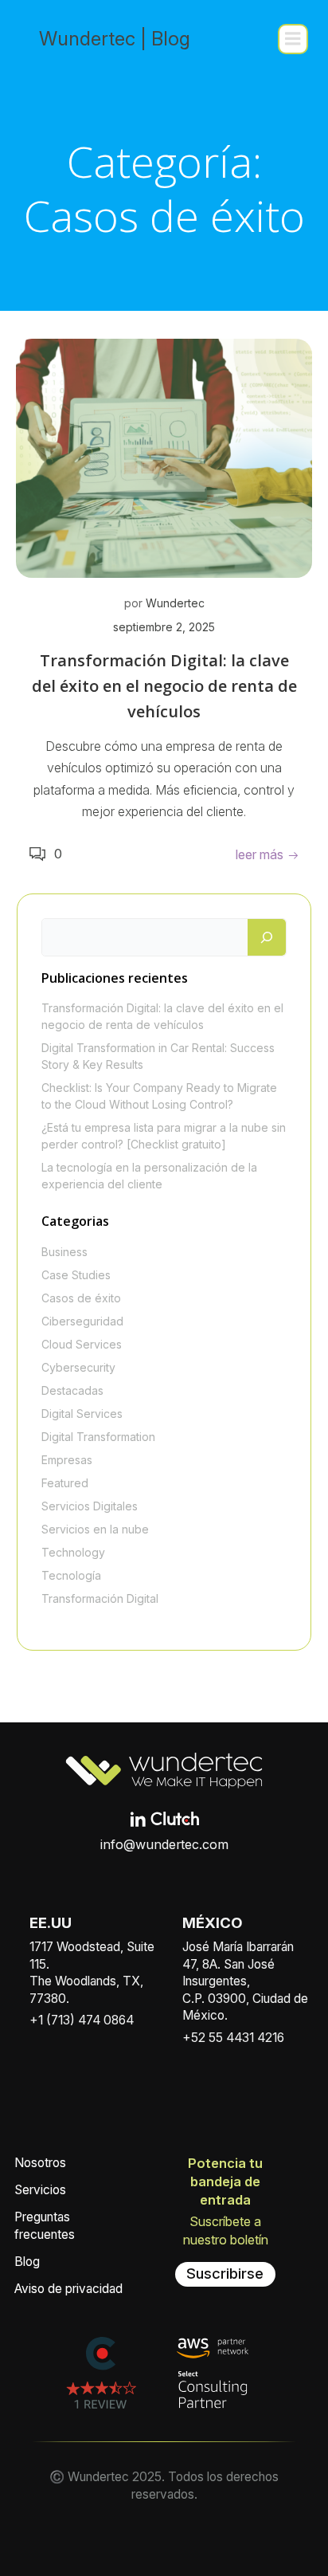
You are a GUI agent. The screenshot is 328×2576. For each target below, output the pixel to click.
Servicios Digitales (90, 1506)
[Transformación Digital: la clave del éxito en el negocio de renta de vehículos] (164, 457)
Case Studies (76, 1275)
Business (64, 1252)
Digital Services (82, 1414)
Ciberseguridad (82, 1321)
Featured (65, 1483)
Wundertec (175, 603)
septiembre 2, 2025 (164, 627)
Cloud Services (82, 1344)
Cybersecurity (78, 1367)
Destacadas (72, 1390)
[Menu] (293, 39)
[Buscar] (267, 937)
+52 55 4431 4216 (233, 2038)
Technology (73, 1552)
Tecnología (71, 1575)
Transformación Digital (100, 1598)
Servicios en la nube (95, 1529)
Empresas (67, 1460)
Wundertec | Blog (115, 39)
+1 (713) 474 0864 (82, 2020)
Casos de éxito (81, 1298)
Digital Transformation (98, 1437)
